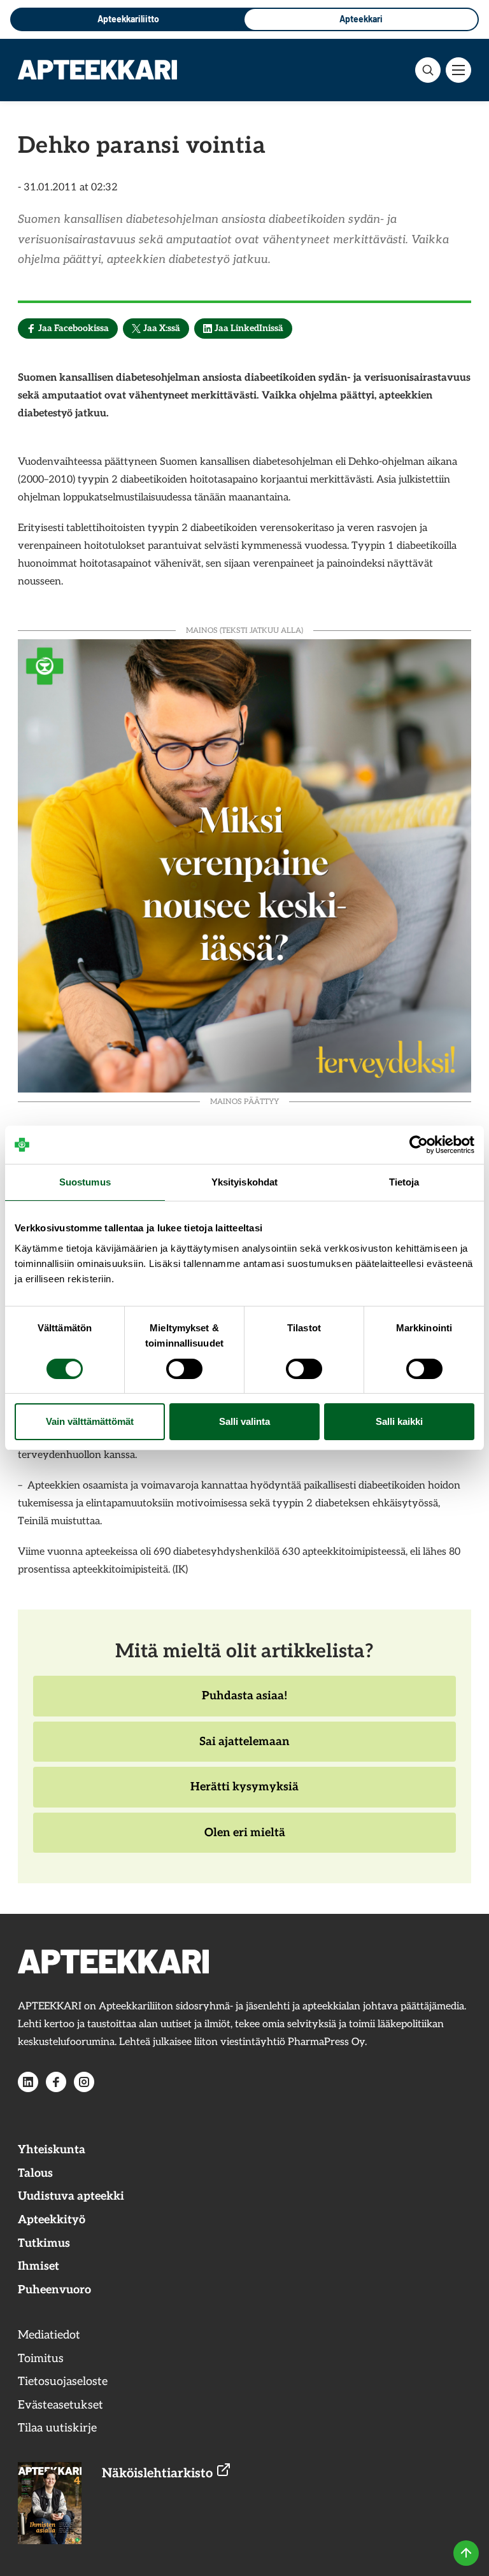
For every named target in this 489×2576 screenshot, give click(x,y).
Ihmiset (39, 2266)
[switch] (184, 1369)
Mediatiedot (49, 2335)
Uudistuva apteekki (71, 2196)
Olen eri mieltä (244, 1839)
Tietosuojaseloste (63, 2381)
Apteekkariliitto (128, 19)
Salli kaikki (399, 1421)
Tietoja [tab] (404, 1182)
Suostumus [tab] (85, 1182)
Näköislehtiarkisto (159, 2473)
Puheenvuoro (54, 2290)
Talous (35, 2173)
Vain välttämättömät (90, 1421)
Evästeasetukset (60, 2405)
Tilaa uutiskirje (57, 2428)
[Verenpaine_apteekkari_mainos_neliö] (244, 864)
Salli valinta (244, 1421)
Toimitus (41, 2359)
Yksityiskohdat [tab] (244, 1182)
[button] (428, 70)
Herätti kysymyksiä (244, 1794)
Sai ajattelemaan (244, 1748)
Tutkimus (44, 2243)
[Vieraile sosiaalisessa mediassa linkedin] (28, 2082)
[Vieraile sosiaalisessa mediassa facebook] (56, 2082)
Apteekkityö (52, 2220)
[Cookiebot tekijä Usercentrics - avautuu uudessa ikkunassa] (419, 1145)
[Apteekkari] (97, 69)
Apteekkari (361, 19)
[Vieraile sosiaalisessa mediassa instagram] (84, 2082)
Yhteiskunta (52, 2150)
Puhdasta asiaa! (244, 1702)
